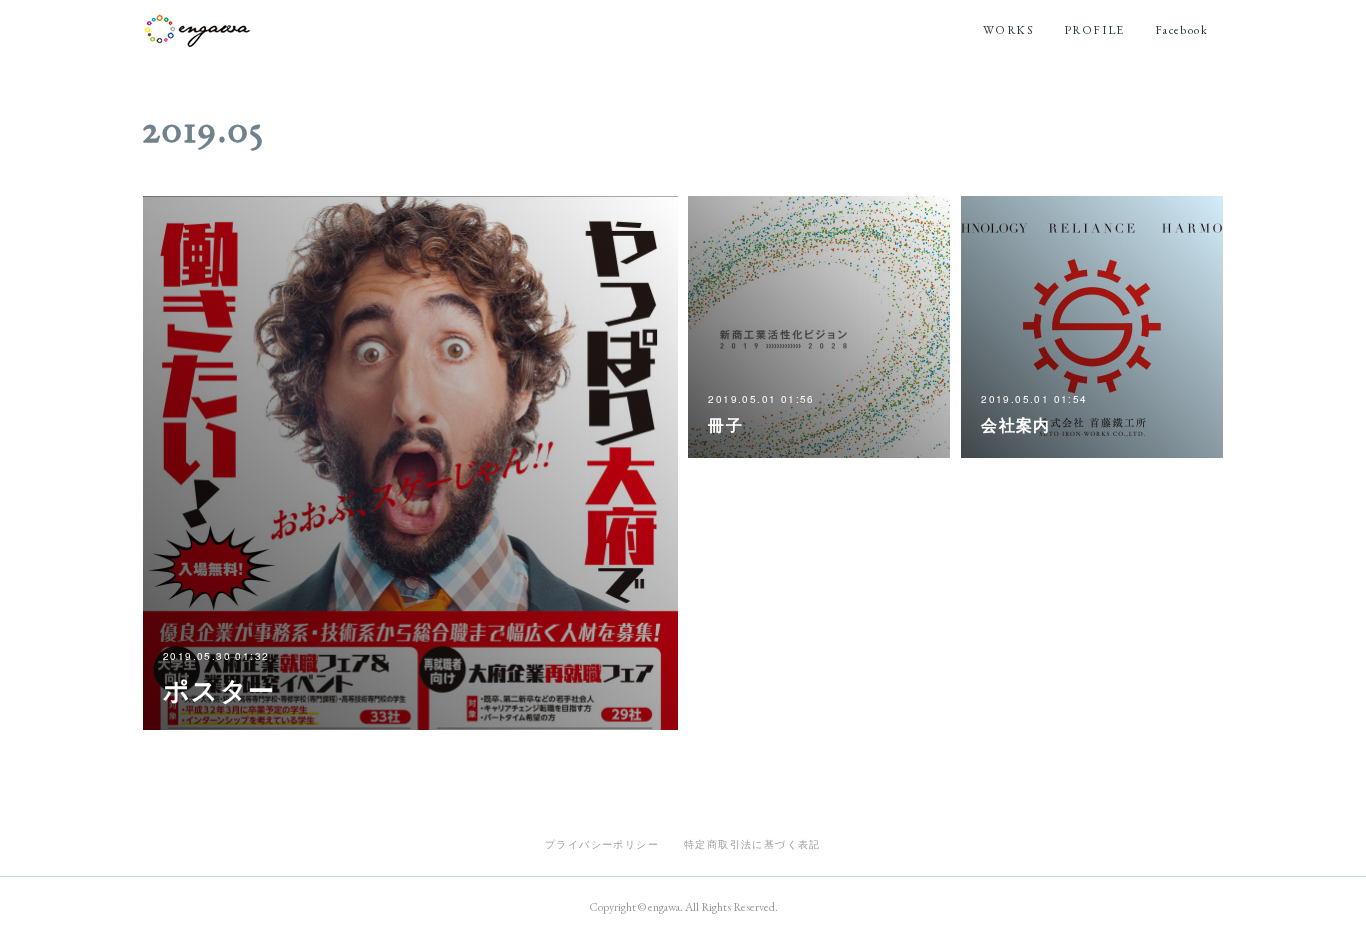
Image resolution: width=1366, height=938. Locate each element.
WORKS (1008, 30)
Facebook (1181, 30)
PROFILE (1094, 30)
